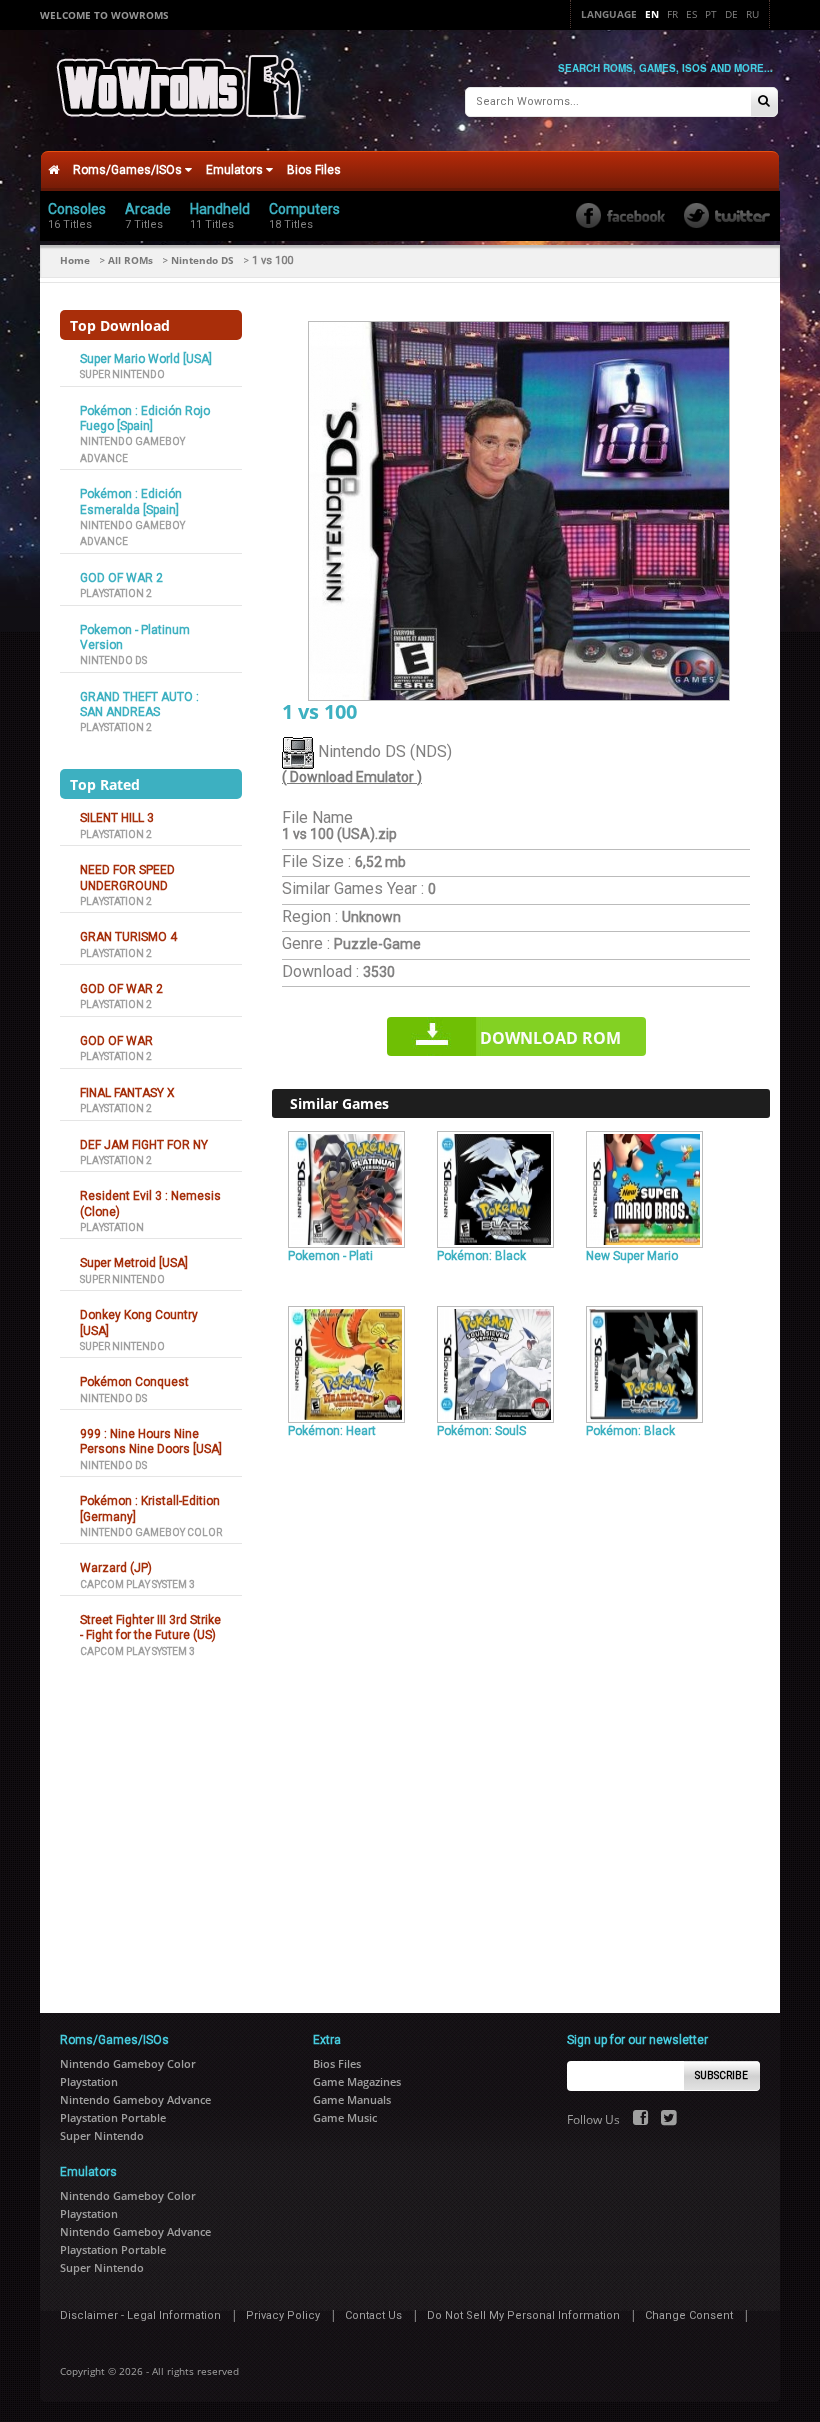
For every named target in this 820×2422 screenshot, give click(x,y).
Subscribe (721, 2075)
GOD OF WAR (116, 1041)
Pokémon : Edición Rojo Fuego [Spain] (145, 418)
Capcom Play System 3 (137, 1584)
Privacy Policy (283, 2315)
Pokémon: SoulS (481, 1431)
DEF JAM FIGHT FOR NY (144, 1145)
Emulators (236, 170)
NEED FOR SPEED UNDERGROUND (127, 877)
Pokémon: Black (481, 1256)
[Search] (764, 102)
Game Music (345, 2117)
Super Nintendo (122, 374)
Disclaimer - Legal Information (140, 2315)
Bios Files (314, 170)
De (731, 14)
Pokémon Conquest (134, 1382)
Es (691, 14)
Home (75, 260)
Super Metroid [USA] (134, 1263)
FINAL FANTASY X (127, 1093)
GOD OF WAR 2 (121, 578)
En (652, 14)
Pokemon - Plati (330, 1256)
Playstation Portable (113, 2117)
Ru (752, 14)
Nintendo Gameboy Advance (135, 2099)
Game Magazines (357, 2081)
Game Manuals (352, 2099)
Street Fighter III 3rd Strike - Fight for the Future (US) (150, 1627)
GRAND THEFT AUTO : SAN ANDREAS (139, 704)
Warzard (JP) (116, 1568)
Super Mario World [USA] (146, 359)
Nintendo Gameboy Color (151, 1532)
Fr (672, 14)
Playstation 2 (116, 593)
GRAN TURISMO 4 (128, 937)
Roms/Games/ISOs (129, 170)
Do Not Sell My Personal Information (523, 2315)
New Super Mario (632, 1256)
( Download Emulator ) (352, 777)
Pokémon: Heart (332, 1431)
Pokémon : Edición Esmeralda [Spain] (131, 501)
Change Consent (689, 2315)
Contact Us (373, 2315)
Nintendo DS (202, 260)
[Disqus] (521, 1717)
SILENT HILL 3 (117, 818)
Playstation (112, 1227)
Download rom (550, 1038)
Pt (711, 14)
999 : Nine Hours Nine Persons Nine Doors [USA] (151, 1441)
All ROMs (130, 260)
